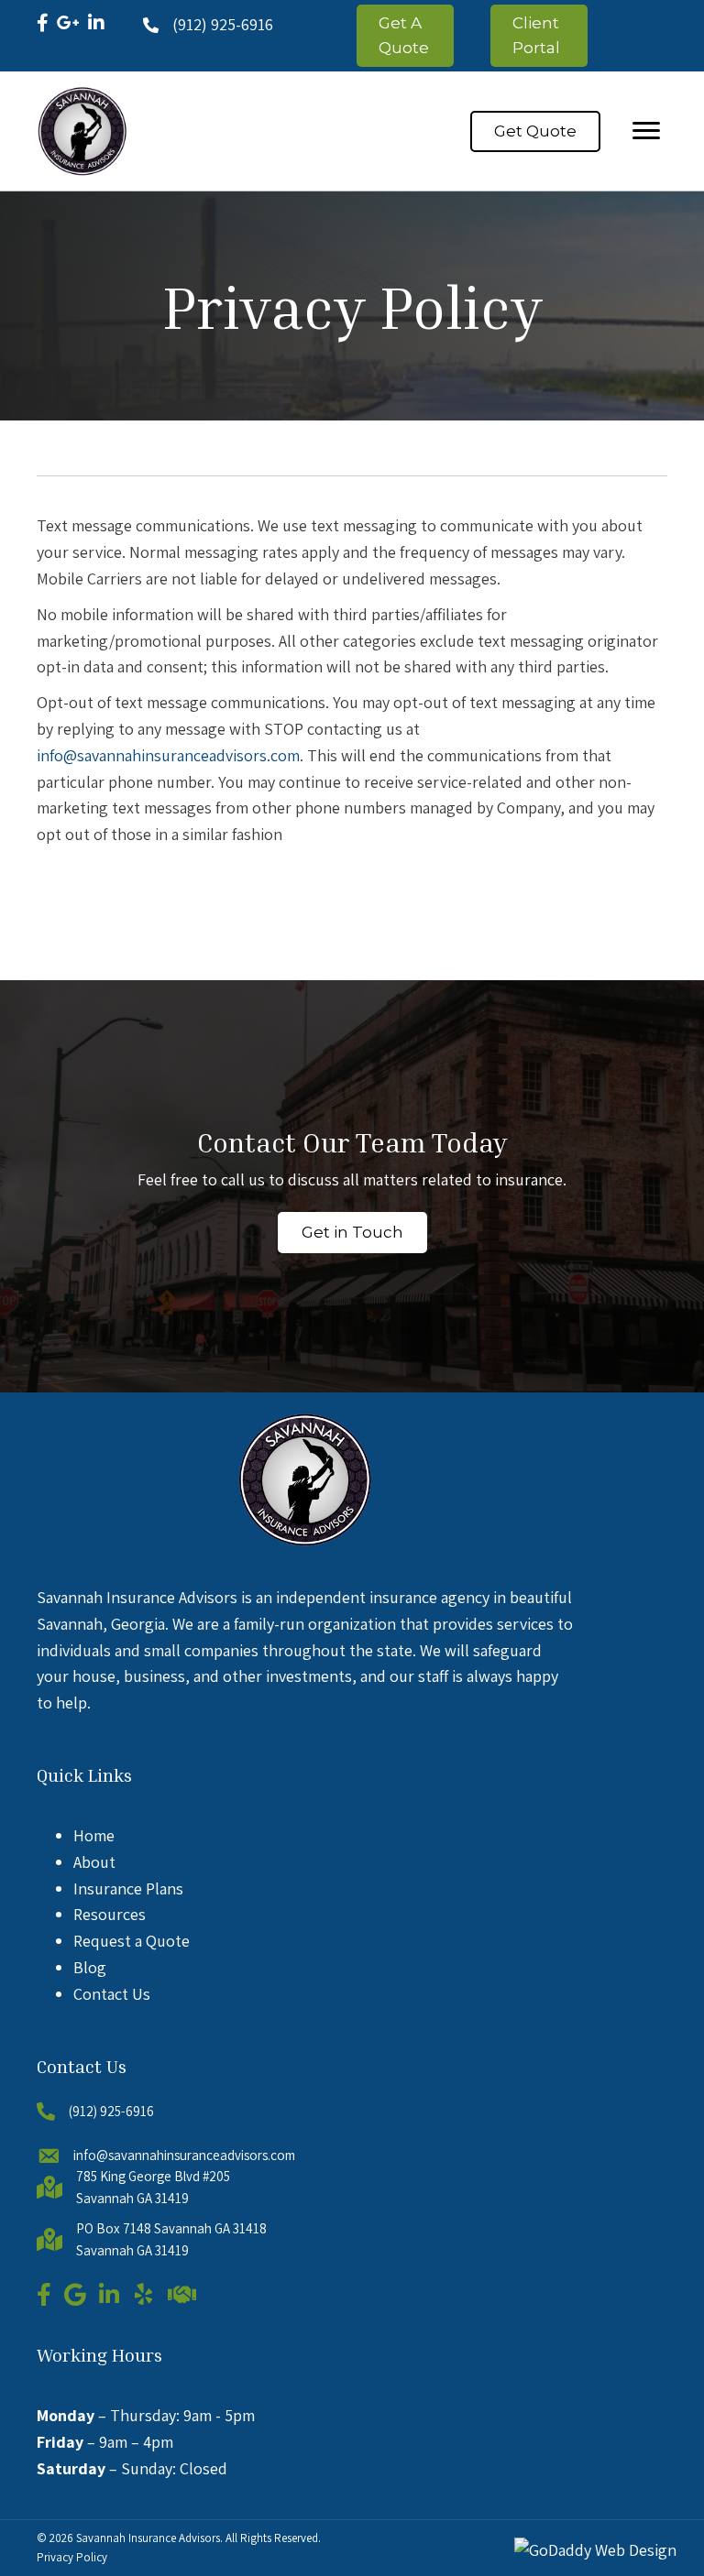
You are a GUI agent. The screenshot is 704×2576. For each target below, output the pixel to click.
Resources (110, 1914)
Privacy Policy (72, 2557)
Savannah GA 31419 (132, 2198)
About (94, 1862)
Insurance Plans (128, 1888)
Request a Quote (132, 1941)
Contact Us (112, 1994)
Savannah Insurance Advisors (148, 2538)
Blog (90, 1967)
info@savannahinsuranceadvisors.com (168, 755)
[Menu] (646, 131)
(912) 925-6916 (223, 24)
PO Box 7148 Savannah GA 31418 (171, 2228)
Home (94, 1835)
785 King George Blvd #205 (153, 2176)
